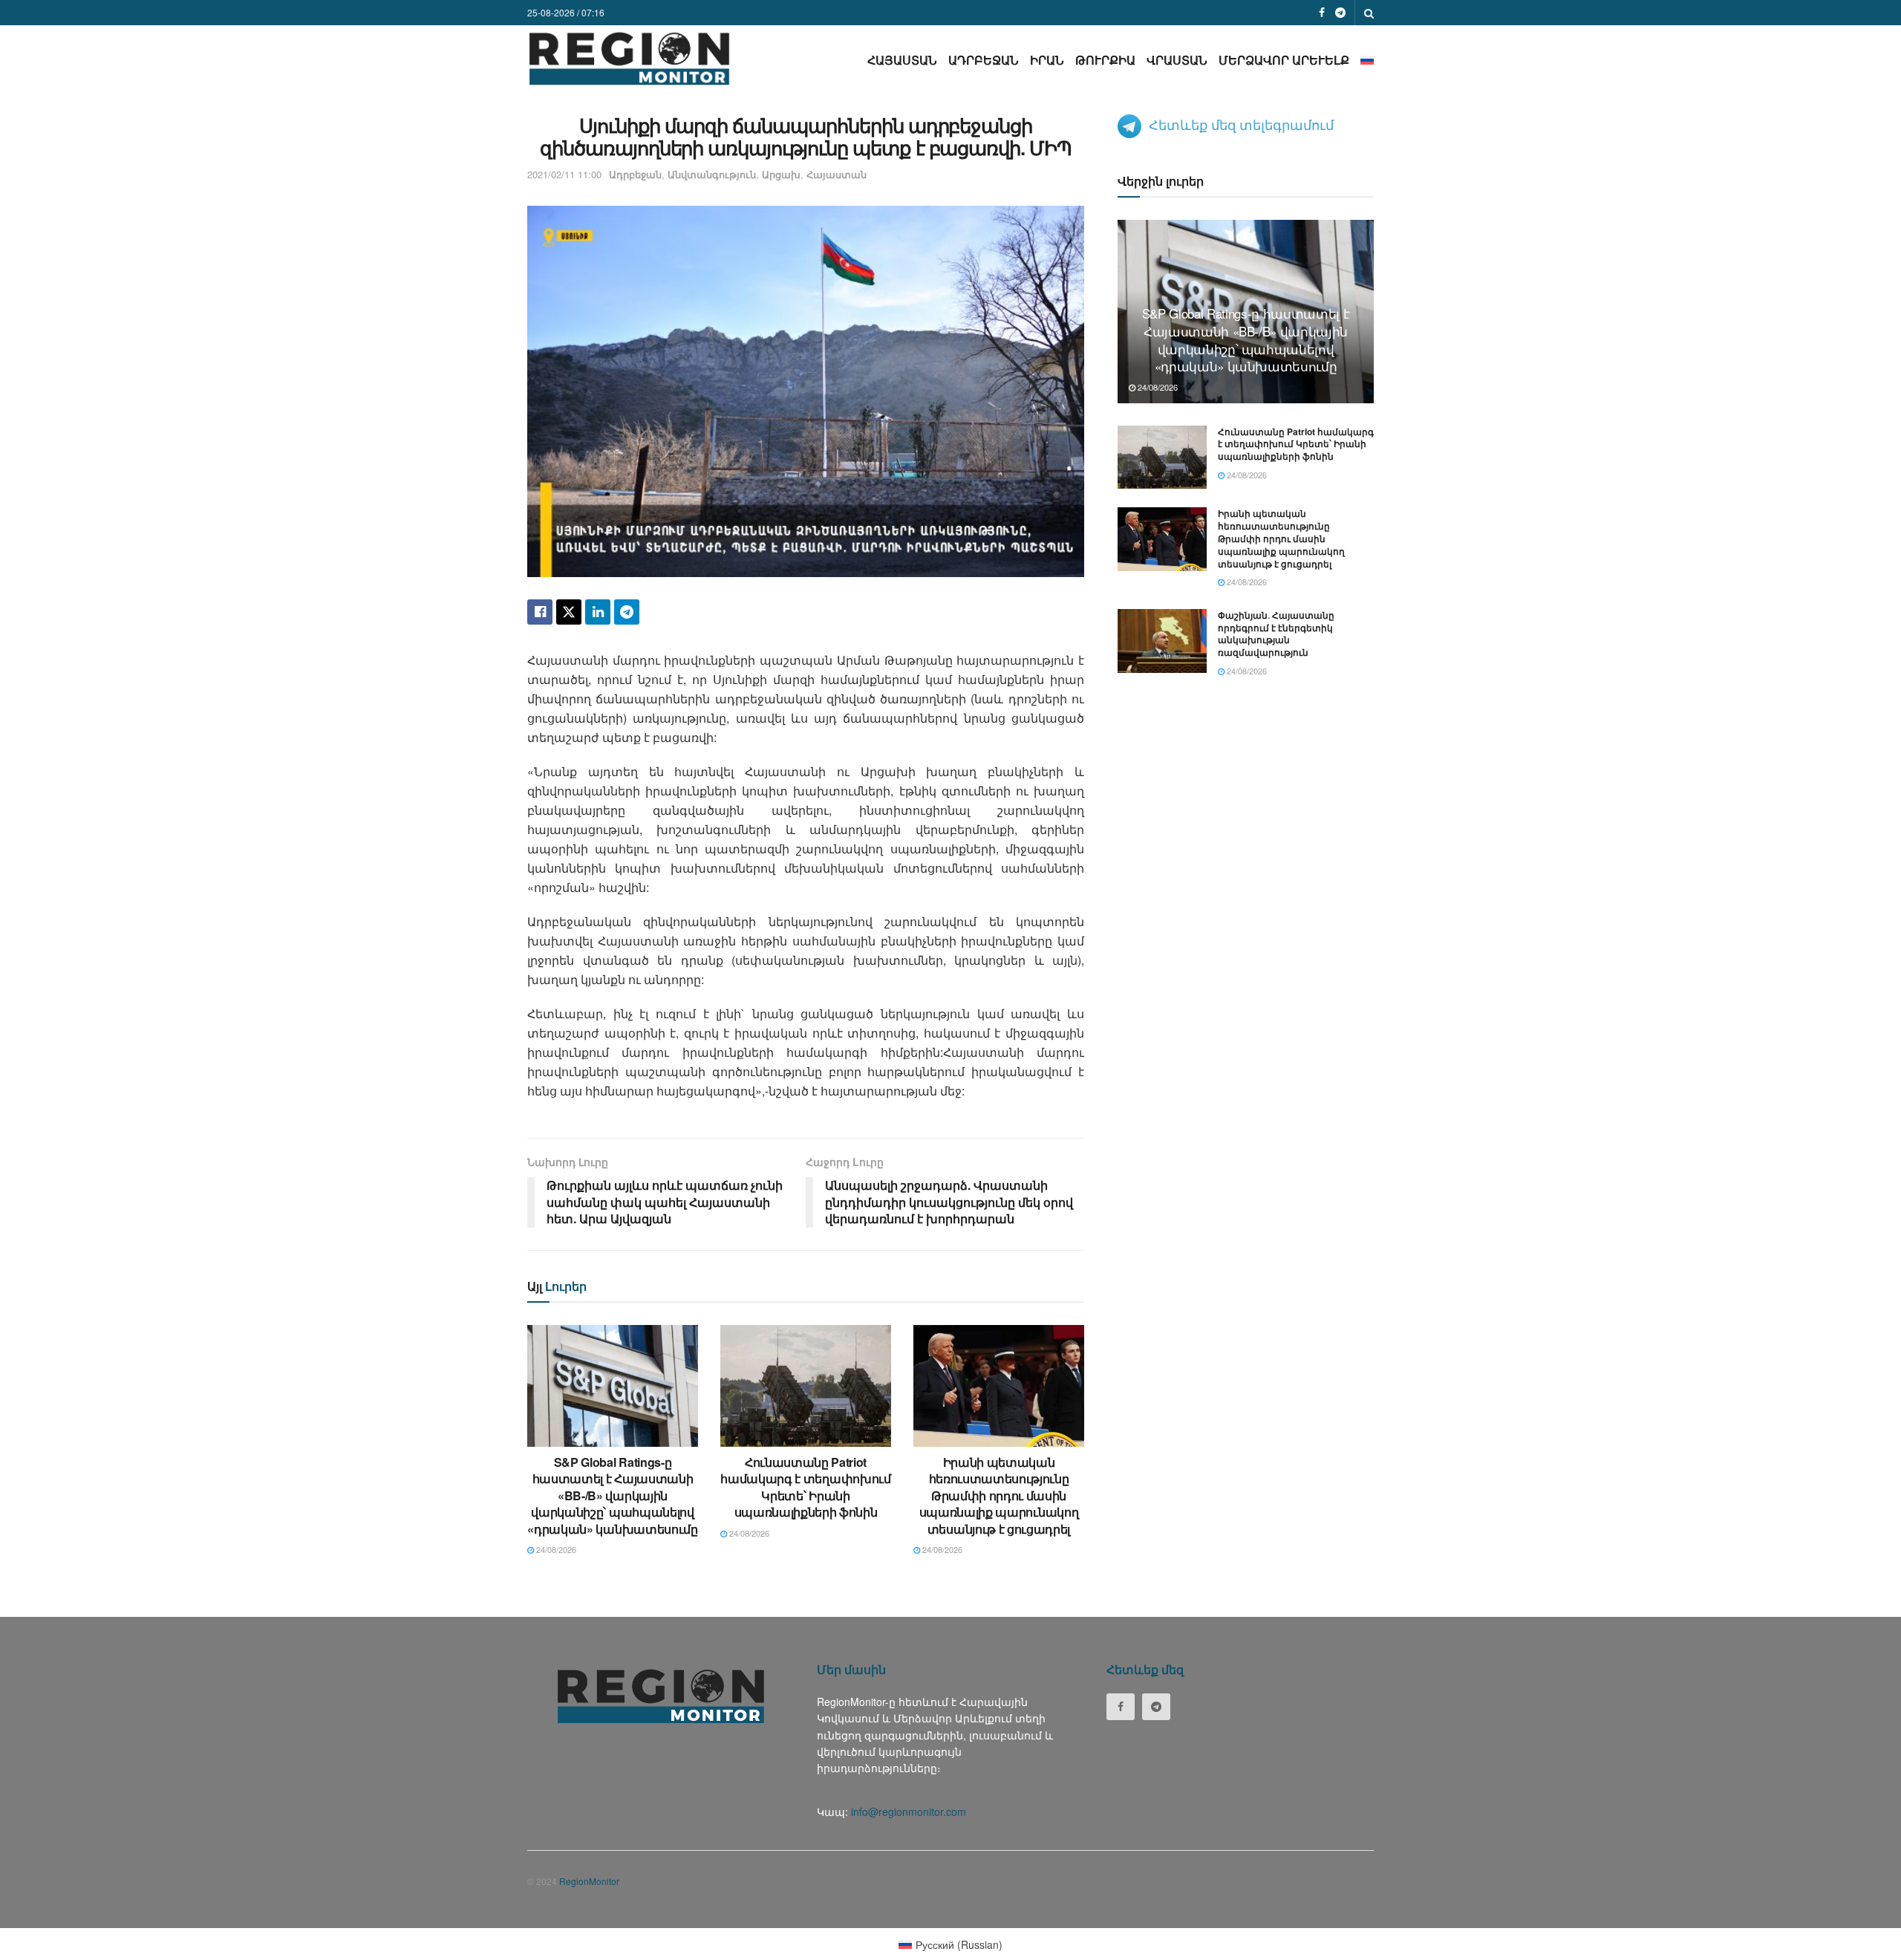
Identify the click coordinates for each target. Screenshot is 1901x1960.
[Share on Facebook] (540, 612)
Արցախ (781, 174)
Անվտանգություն (712, 174)
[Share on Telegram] (627, 612)
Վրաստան (1177, 60)
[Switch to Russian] (1367, 60)
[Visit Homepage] (629, 58)
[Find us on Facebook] (1322, 13)
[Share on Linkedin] (598, 612)
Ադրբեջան (984, 60)
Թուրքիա (1105, 60)
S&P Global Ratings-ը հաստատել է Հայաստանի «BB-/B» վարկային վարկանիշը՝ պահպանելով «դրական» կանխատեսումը (612, 1495)
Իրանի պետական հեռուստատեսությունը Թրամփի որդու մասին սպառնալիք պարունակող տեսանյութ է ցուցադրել (999, 1495)
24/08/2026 (555, 1549)
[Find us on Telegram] (1340, 13)
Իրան (1047, 60)
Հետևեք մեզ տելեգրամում (1241, 124)
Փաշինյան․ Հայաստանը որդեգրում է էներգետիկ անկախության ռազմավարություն (1276, 634)
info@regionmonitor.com (909, 1811)
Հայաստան (902, 60)
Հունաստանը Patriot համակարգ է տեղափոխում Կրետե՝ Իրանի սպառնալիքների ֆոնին (805, 1487)
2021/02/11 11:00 (564, 174)
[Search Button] (1369, 13)
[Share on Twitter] (569, 612)
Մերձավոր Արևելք (1284, 60)
